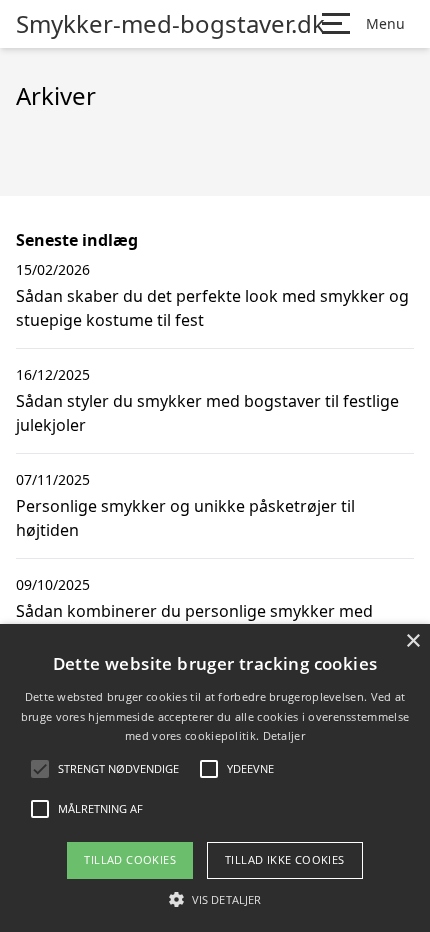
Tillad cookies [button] (130, 859)
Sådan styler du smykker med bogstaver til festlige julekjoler (207, 413)
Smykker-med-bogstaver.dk (170, 24)
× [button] (412, 641)
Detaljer (284, 735)
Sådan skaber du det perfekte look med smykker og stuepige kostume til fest (212, 308)
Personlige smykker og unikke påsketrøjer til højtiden (185, 518)
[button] (215, 899)
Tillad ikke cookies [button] (285, 859)
